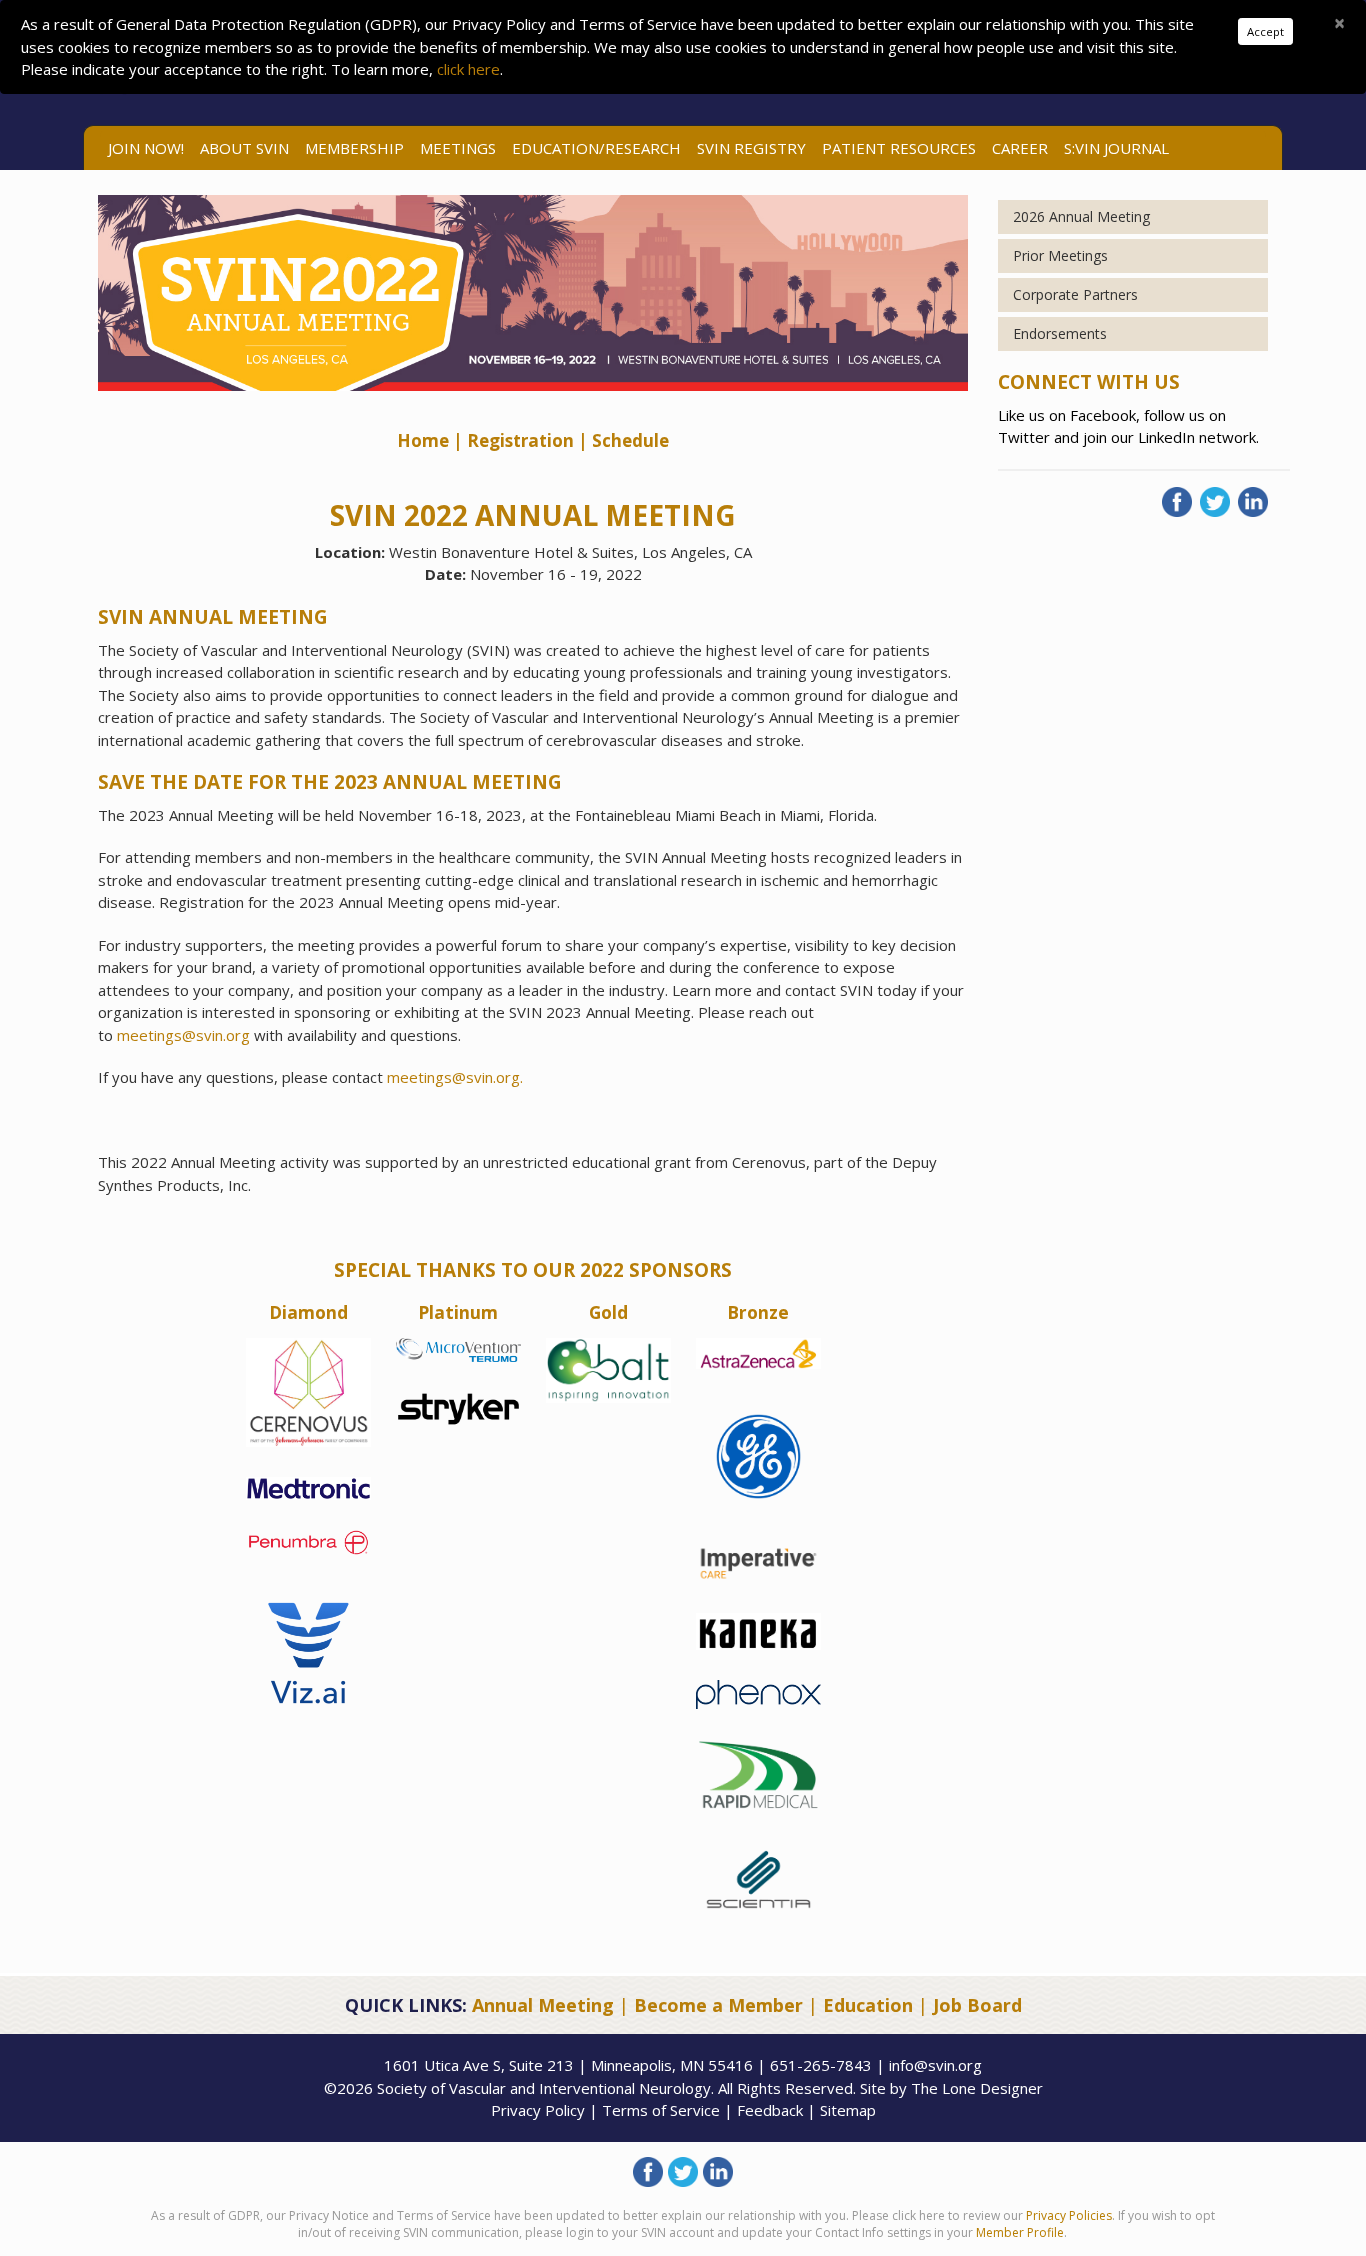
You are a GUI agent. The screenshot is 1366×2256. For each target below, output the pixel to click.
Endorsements (1060, 333)
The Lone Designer (977, 2088)
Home (425, 440)
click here (468, 69)
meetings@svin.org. (455, 1077)
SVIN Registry (751, 148)
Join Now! (146, 148)
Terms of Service (661, 2110)
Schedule (630, 440)
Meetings (458, 148)
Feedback (770, 2110)
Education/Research (596, 148)
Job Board (977, 2005)
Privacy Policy (538, 2110)
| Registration (513, 440)
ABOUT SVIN (244, 148)
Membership (354, 148)
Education (868, 2005)
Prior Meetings (1060, 255)
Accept (1265, 31)
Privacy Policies (1069, 2215)
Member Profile (1020, 2232)
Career (1020, 148)
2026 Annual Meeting (1081, 216)
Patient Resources (899, 148)
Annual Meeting (543, 2005)
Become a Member (718, 2005)
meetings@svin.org (185, 1035)
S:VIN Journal (1116, 148)
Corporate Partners (1075, 294)
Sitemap (848, 2110)
